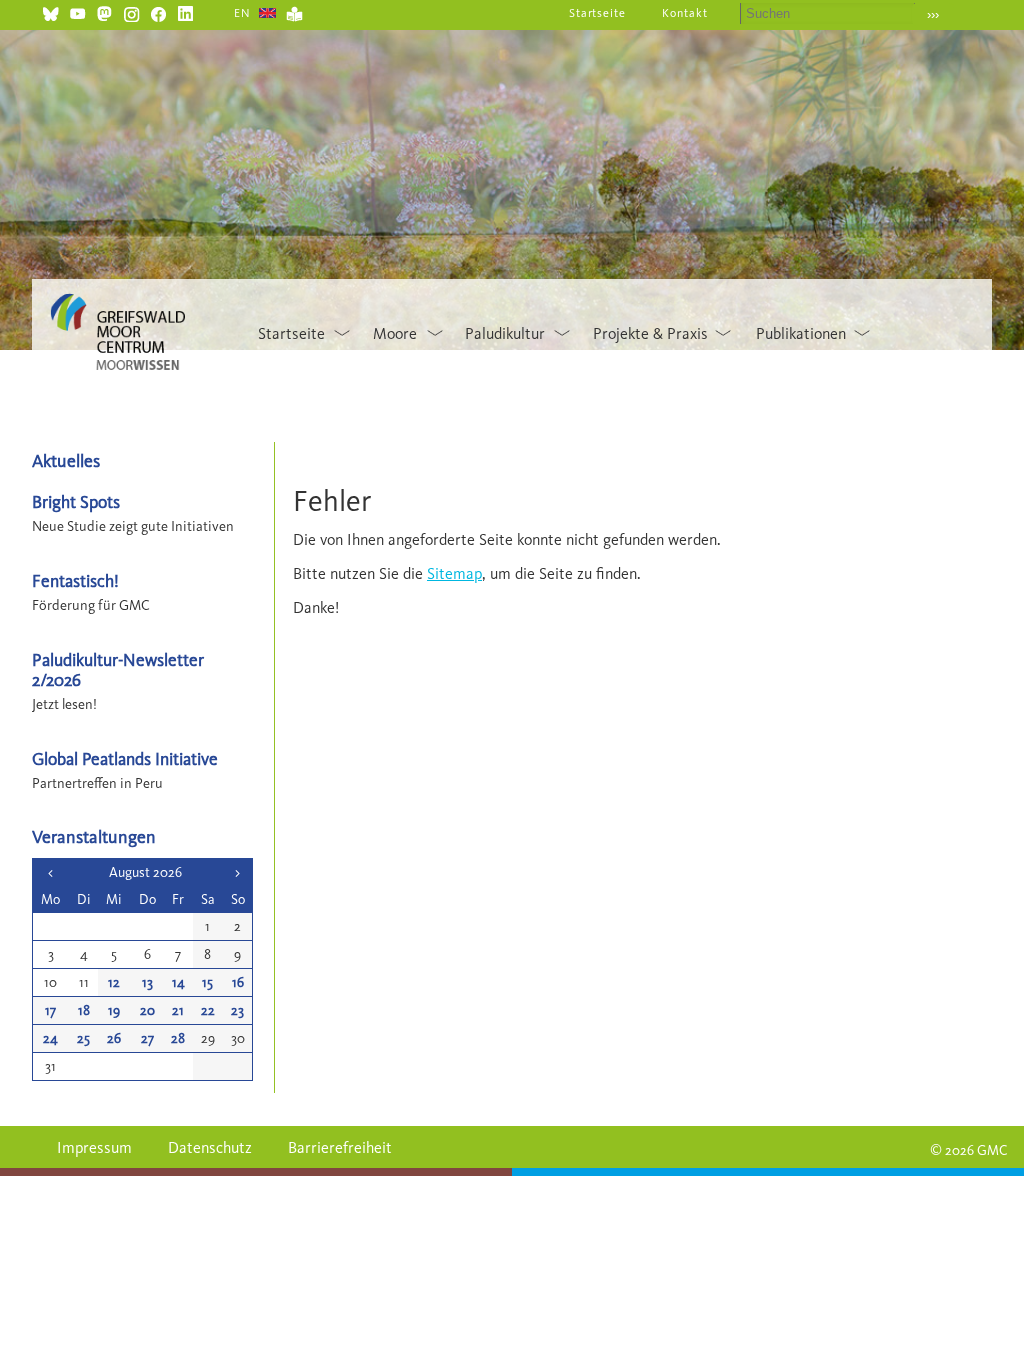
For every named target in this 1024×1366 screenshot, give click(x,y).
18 (84, 1010)
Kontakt (685, 13)
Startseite (598, 13)
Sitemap (454, 573)
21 (178, 1010)
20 (147, 1010)
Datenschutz (210, 1147)
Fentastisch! (75, 580)
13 (147, 982)
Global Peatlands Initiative (125, 758)
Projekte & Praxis (650, 333)
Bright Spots (76, 501)
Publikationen (801, 333)
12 (114, 982)
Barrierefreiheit (340, 1147)
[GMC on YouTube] (77, 11)
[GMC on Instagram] (131, 11)
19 (114, 1010)
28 (178, 1038)
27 (147, 1038)
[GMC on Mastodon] (104, 11)
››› (933, 14)
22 (208, 1010)
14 (178, 982)
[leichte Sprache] (294, 11)
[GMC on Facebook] (158, 11)
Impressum (94, 1147)
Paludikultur (505, 333)
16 (238, 982)
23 (237, 1010)
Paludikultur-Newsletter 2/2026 (118, 669)
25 (83, 1038)
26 (114, 1038)
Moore (395, 333)
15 (207, 982)
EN (242, 13)
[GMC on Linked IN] (185, 11)
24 (50, 1038)
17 (50, 1010)
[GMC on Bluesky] (50, 11)
